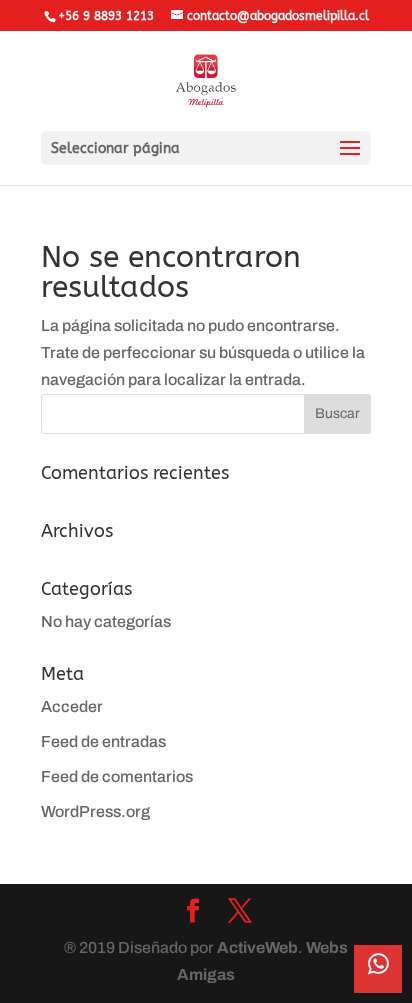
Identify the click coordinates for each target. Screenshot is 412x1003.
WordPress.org (95, 811)
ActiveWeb (257, 947)
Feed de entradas (103, 741)
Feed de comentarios (117, 776)
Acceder (72, 706)
